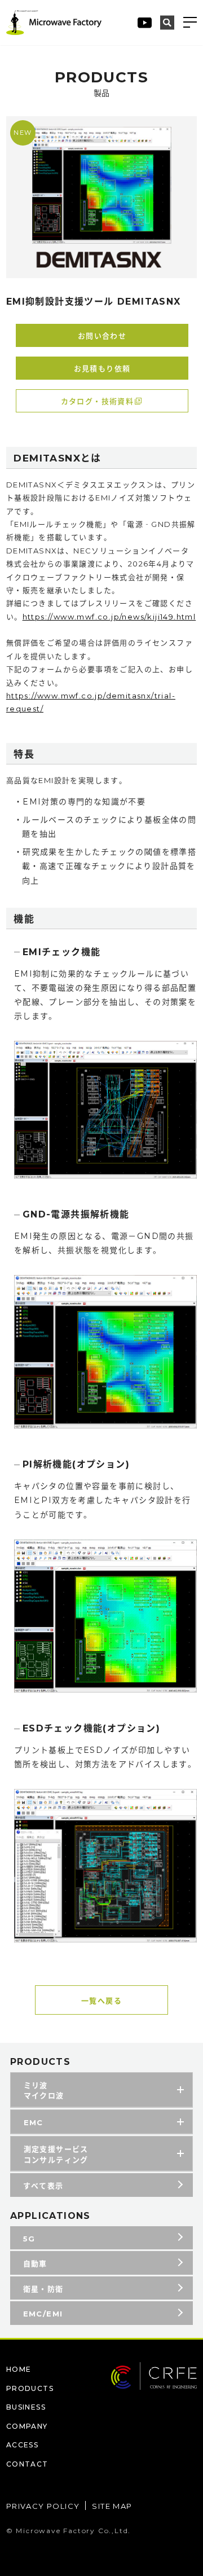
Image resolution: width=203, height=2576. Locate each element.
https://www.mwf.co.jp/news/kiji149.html (109, 617)
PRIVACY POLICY (43, 2506)
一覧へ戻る (101, 2001)
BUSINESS (26, 2407)
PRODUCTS (30, 2388)
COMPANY (27, 2426)
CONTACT (27, 2464)
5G (29, 2239)
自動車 (35, 2263)
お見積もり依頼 (102, 368)
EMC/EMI (43, 2314)
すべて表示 (43, 2186)
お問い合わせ (102, 336)
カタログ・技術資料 (98, 401)
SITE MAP (112, 2506)
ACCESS (22, 2445)
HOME (19, 2369)
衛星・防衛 (43, 2289)
